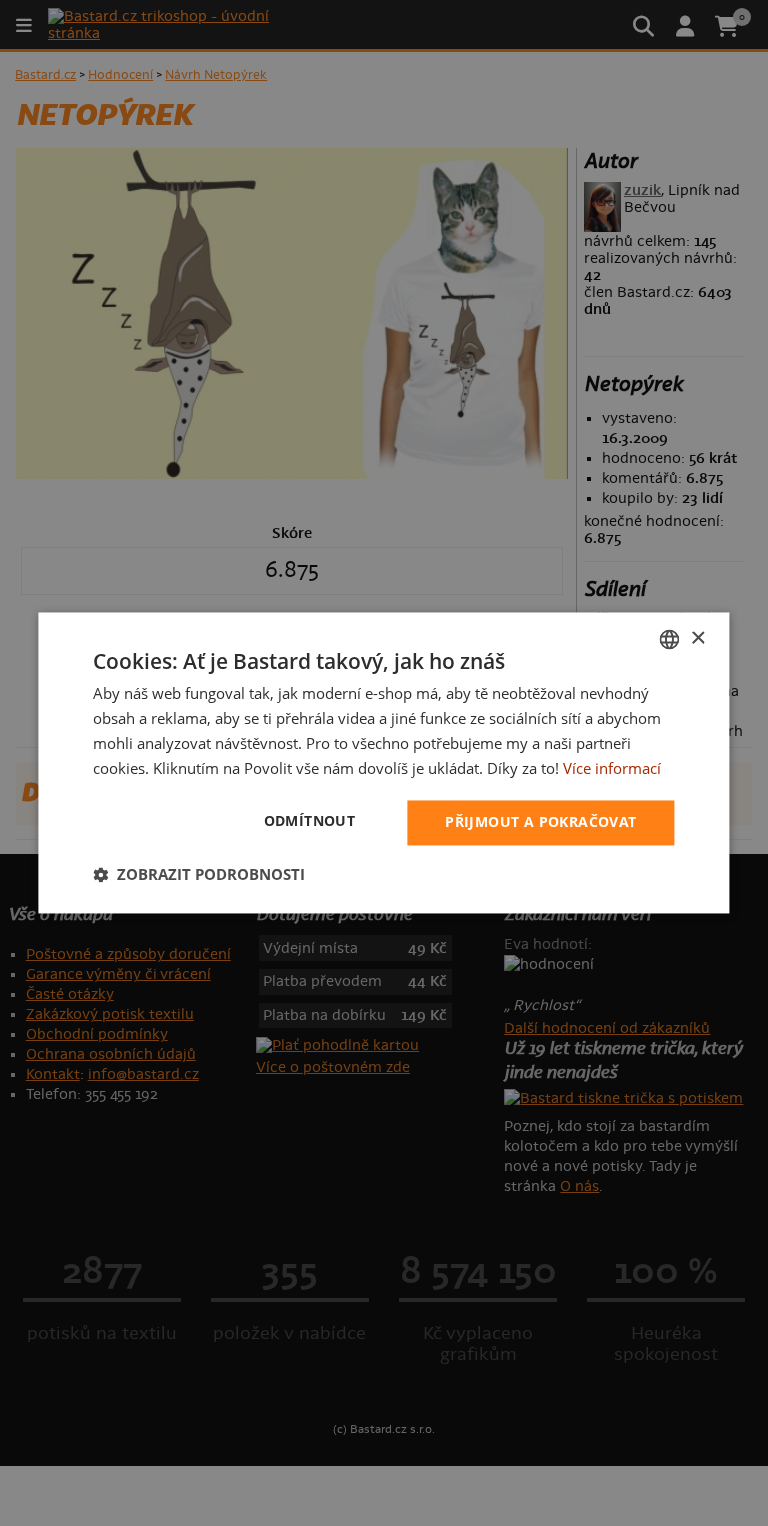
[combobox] (670, 639)
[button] (199, 875)
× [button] (697, 638)
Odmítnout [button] (310, 821)
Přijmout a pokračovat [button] (540, 822)
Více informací (612, 768)
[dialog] (383, 762)
